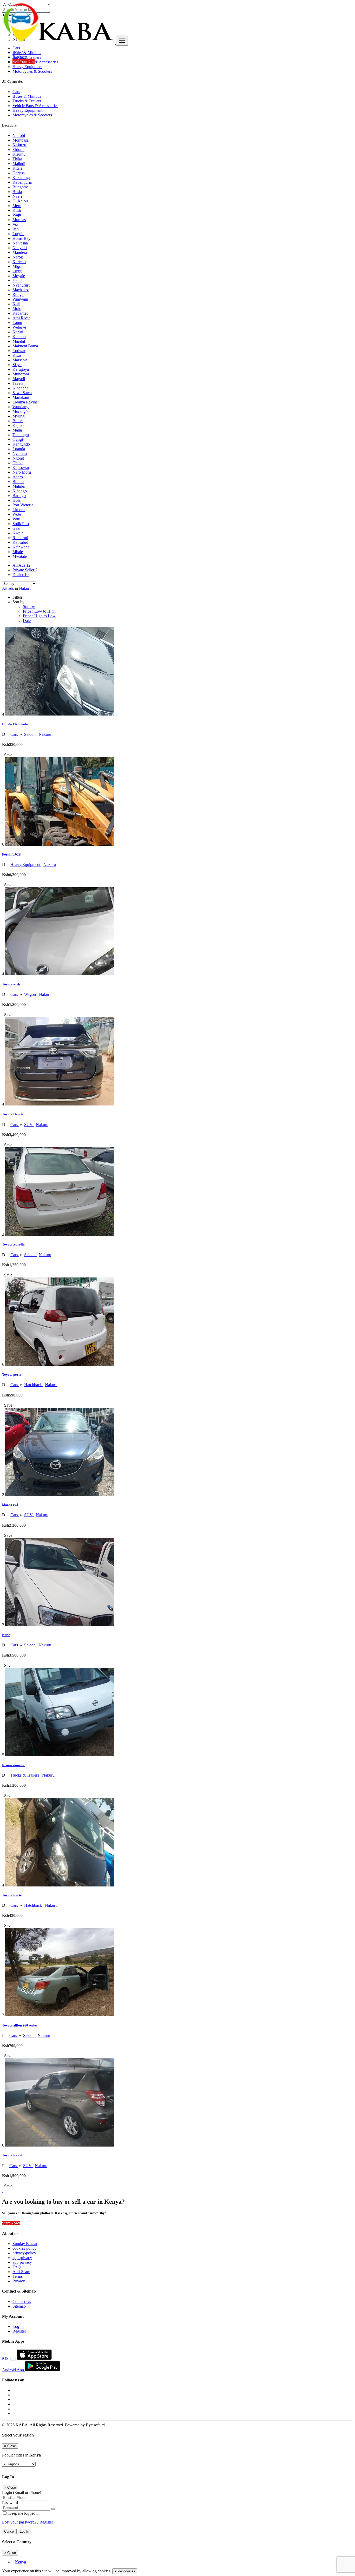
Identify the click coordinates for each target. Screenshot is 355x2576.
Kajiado (19, 425)
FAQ (17, 2267)
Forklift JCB (11, 854)
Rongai (18, 294)
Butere (18, 421)
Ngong (18, 458)
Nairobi (19, 135)
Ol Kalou (20, 201)
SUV (29, 1125)
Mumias (19, 220)
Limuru (19, 510)
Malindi (19, 164)
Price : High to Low (39, 616)
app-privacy (22, 2258)
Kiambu (19, 337)
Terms (18, 2276)
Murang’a (21, 411)
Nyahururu (21, 285)
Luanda (19, 449)
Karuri (18, 332)
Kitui (17, 355)
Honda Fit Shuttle (15, 724)
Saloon (30, 734)
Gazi (16, 528)
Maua (17, 430)
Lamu (17, 323)
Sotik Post (21, 524)
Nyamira (20, 453)
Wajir (17, 215)
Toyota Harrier (14, 1114)
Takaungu (21, 435)
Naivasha (20, 243)
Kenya (21, 2562)
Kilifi (17, 210)
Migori (18, 266)
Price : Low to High (39, 611)
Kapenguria (22, 182)
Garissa (19, 173)
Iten (16, 229)
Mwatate (20, 556)
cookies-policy (24, 2248)
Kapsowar (21, 468)
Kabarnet (20, 313)
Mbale (18, 552)
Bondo (18, 482)
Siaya (17, 365)
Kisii (16, 304)
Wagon (31, 994)
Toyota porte (12, 1375)
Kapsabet (20, 542)
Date (27, 621)
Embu (17, 271)
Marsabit (20, 360)
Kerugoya (21, 369)
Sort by (29, 607)
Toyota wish (11, 984)
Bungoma (21, 187)
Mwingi (19, 416)
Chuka (18, 463)
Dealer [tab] (21, 575)
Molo (17, 309)
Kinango (20, 491)
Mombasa (21, 140)
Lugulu (18, 234)
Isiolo (17, 280)
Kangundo (21, 444)
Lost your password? (20, 2522)
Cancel (9, 2531)
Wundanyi (21, 407)
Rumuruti (20, 538)
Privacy (19, 2281)
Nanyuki (20, 248)
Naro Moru (22, 472)
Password (10, 2503)
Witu (16, 519)
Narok (18, 257)
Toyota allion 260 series (20, 2025)
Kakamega (21, 178)
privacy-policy (24, 2253)
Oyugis (18, 439)
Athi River (21, 318)
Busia (17, 192)
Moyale (19, 276)
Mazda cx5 (10, 1505)
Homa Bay (21, 238)
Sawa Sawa (22, 393)
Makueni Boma (25, 346)
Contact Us (22, 2302)
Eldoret (18, 150)
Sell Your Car (24, 61)
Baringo (19, 496)
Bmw (6, 1635)
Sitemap (19, 2306)
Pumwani (20, 299)
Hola (17, 500)
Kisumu (19, 154)
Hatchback (34, 1385)
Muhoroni (21, 374)
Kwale (18, 533)
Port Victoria (23, 505)
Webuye (19, 327)
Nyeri (17, 196)
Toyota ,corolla (13, 1244)
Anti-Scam (21, 2272)
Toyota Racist (12, 1895)
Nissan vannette (14, 1765)
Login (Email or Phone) (22, 2492)
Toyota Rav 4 (12, 2155)
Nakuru (19, 145)
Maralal (19, 341)
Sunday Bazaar (25, 2244)
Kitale (17, 168)
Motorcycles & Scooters (32, 71)
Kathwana (21, 547)
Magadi (19, 379)
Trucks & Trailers (25, 1775)
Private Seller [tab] (25, 570)
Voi (15, 224)
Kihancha (20, 388)
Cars (15, 734)
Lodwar (19, 351)
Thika (17, 159)
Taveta (18, 383)
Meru (17, 206)
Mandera (20, 252)
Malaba (19, 486)
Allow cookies (125, 2571)
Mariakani (21, 397)
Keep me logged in (23, 2513)
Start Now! (11, 2223)
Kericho (19, 262)
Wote (17, 514)
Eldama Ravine (25, 402)
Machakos (21, 290)
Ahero (18, 477)
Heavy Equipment (26, 865)
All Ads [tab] (21, 565)
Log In (18, 52)
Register (19, 57)
